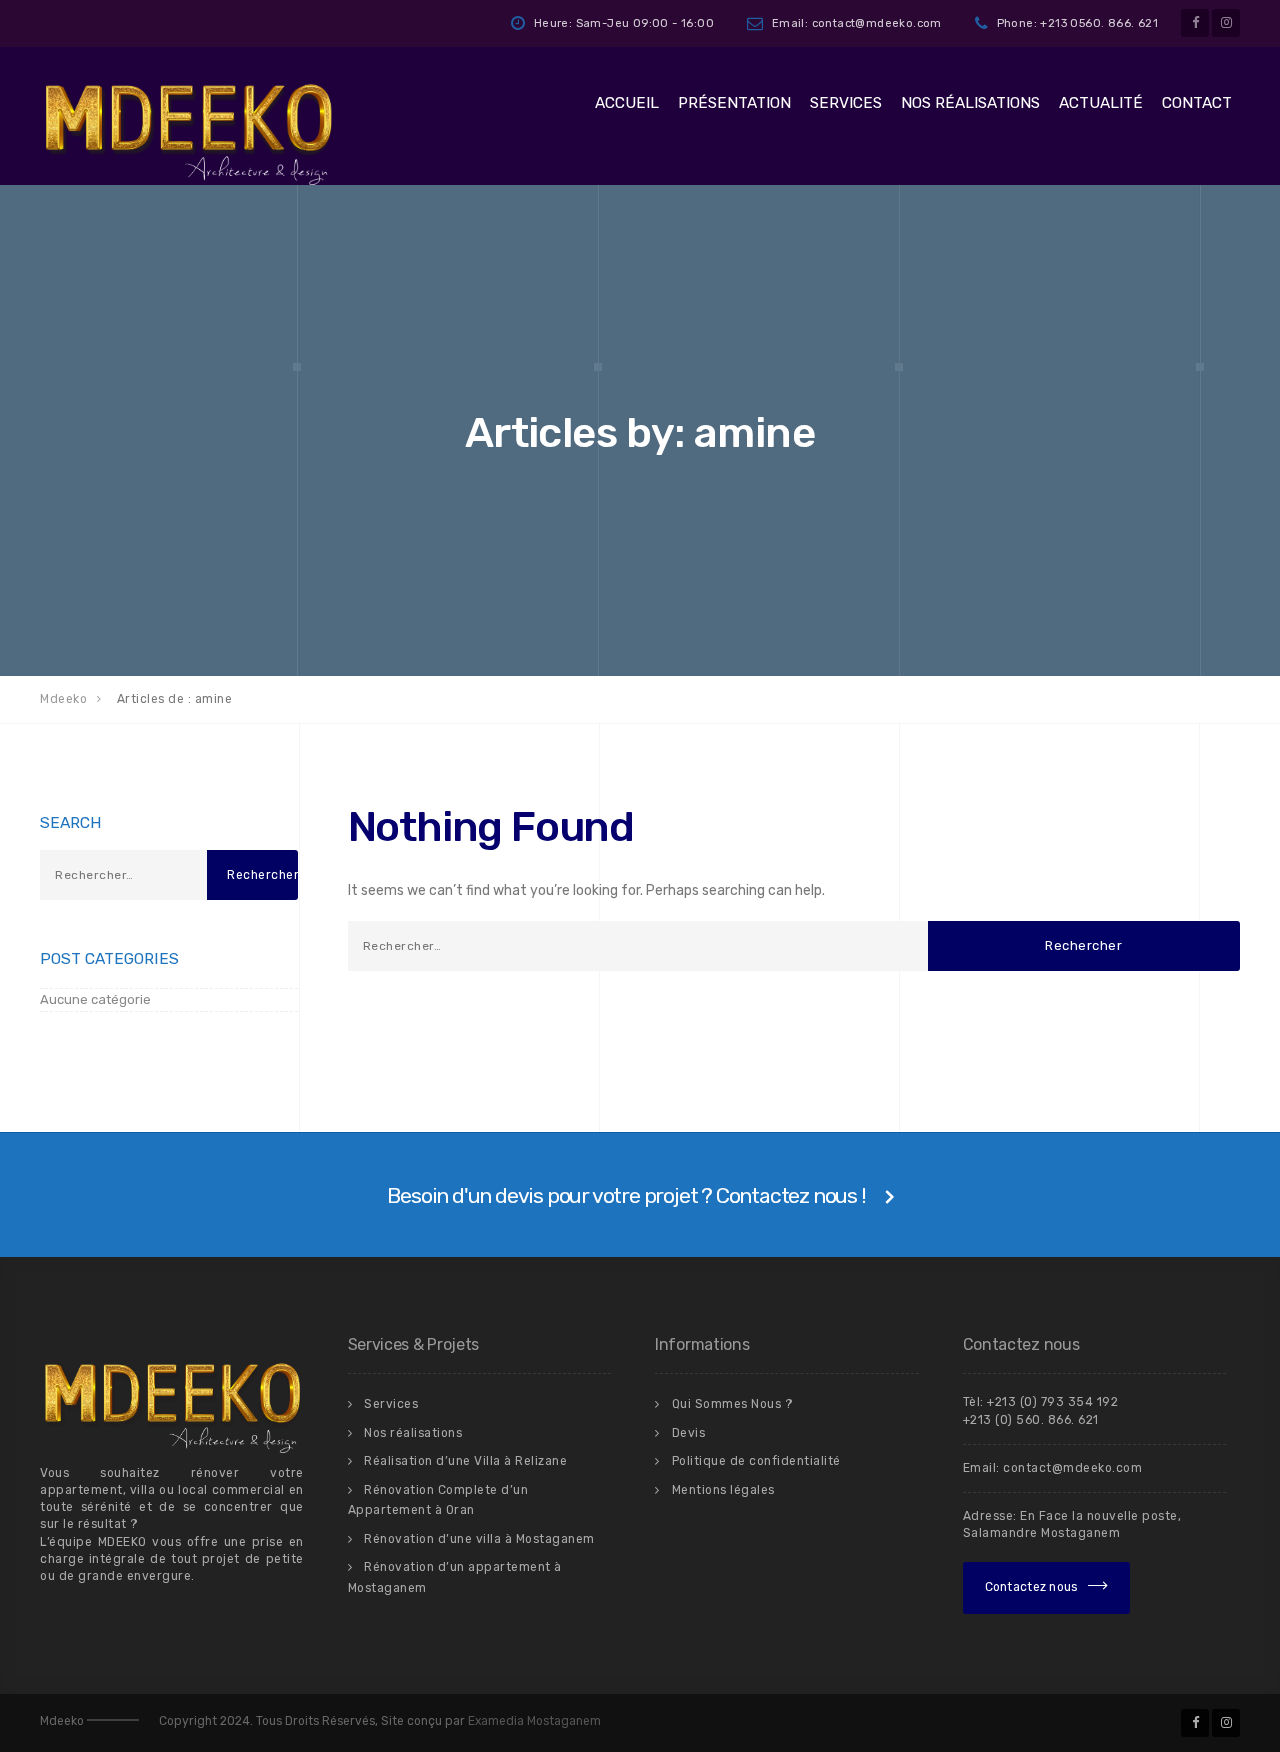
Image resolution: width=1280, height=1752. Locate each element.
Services (846, 103)
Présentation (734, 103)
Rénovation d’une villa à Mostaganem (479, 1539)
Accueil (627, 103)
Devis (689, 1433)
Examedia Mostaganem (534, 1721)
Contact (1197, 103)
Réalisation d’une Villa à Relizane (465, 1461)
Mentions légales (723, 1490)
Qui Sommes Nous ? (733, 1404)
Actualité (1101, 103)
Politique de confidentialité (756, 1461)
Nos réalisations (970, 103)
